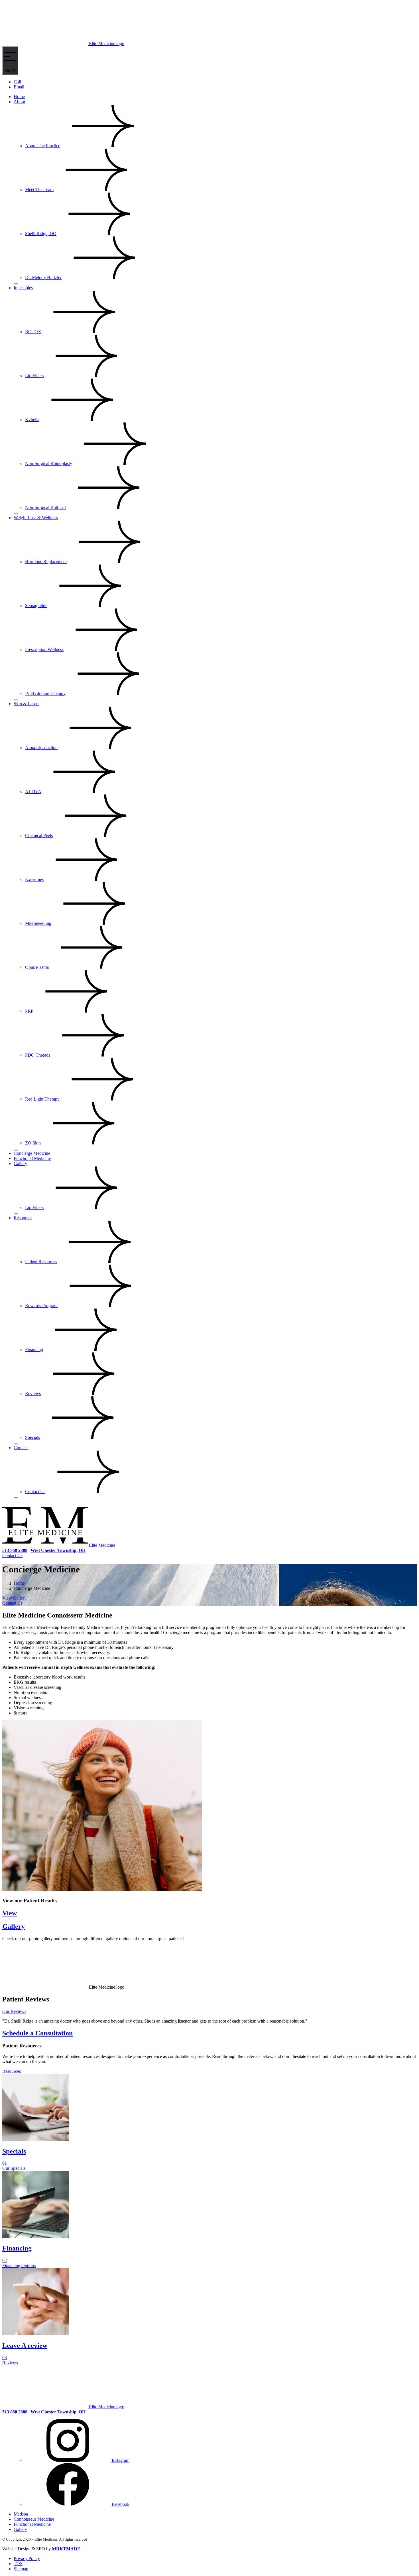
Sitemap (21, 2569)
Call (17, 82)
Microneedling (38, 923)
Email (19, 87)
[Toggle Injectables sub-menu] (16, 514)
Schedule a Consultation (37, 2033)
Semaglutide (36, 605)
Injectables (23, 288)
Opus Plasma (37, 967)
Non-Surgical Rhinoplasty (49, 463)
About (19, 102)
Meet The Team (39, 190)
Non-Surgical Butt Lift (45, 507)
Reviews (33, 1393)
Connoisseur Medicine (34, 2519)
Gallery (20, 1163)
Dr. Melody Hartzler (43, 277)
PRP (29, 1011)
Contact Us (35, 1492)
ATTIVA (33, 791)
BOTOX (33, 332)
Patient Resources (41, 1262)
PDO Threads (38, 1055)
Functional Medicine (32, 1158)
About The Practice (43, 146)
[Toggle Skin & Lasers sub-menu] (16, 1150)
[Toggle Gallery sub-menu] (16, 1214)
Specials (32, 1437)
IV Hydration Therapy (45, 693)
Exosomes (34, 879)
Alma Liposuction (41, 748)
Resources (23, 1218)
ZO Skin (33, 1143)
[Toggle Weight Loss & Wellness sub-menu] (16, 700)
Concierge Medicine (32, 1153)
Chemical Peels (39, 835)
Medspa (21, 2514)
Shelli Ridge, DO (41, 233)
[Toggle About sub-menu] (16, 284)
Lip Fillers (34, 376)
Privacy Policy (27, 2558)
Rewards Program (41, 1306)
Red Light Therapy (42, 1099)
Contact (21, 1448)
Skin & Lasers (27, 704)
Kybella (32, 419)
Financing (34, 1349)
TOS (18, 2564)
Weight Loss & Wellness (36, 518)
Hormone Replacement (46, 562)
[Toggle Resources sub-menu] (16, 1444)
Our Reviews (14, 2011)
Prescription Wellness (44, 649)
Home (19, 97)
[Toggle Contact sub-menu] (16, 1498)
